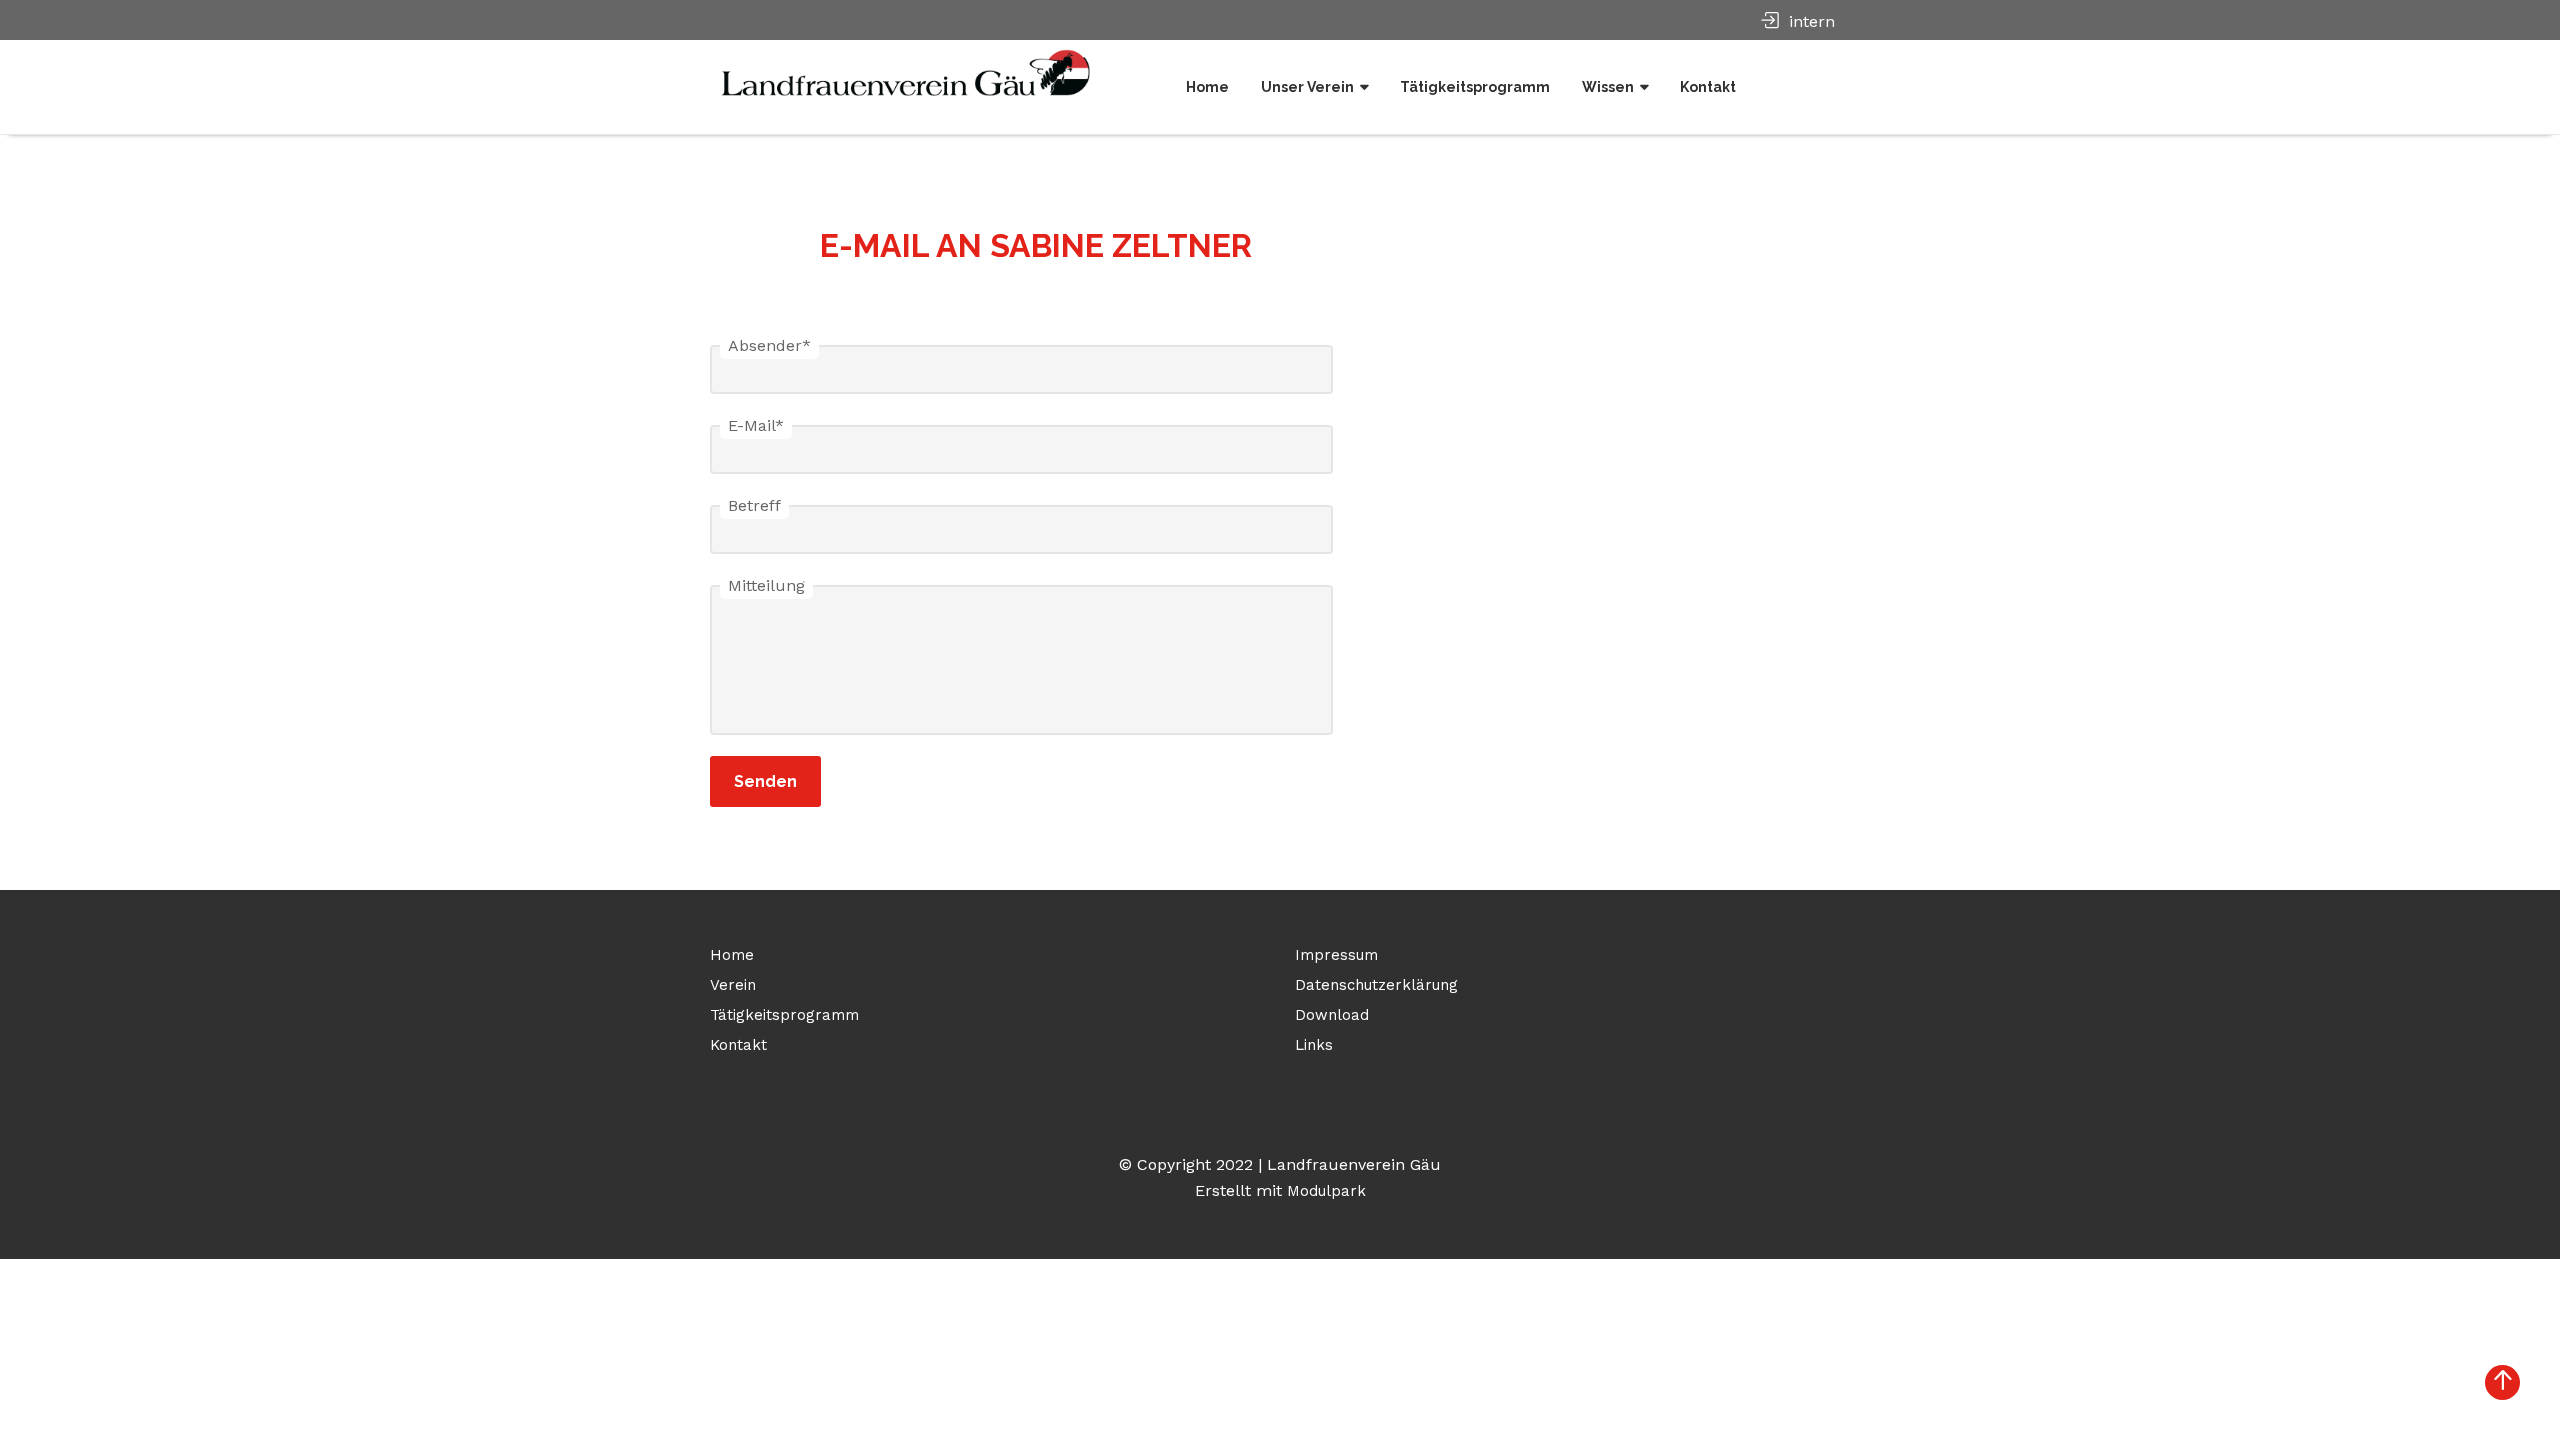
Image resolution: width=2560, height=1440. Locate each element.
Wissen (1608, 87)
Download (1332, 1015)
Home (1207, 87)
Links (1314, 1045)
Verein (733, 985)
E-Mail (756, 425)
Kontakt (1708, 87)
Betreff (754, 505)
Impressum (1336, 955)
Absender (769, 345)
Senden (765, 781)
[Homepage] (915, 69)
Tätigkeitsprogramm (1475, 87)
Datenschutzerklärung (1376, 985)
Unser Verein (1307, 87)
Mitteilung (766, 585)
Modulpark (1326, 1191)
